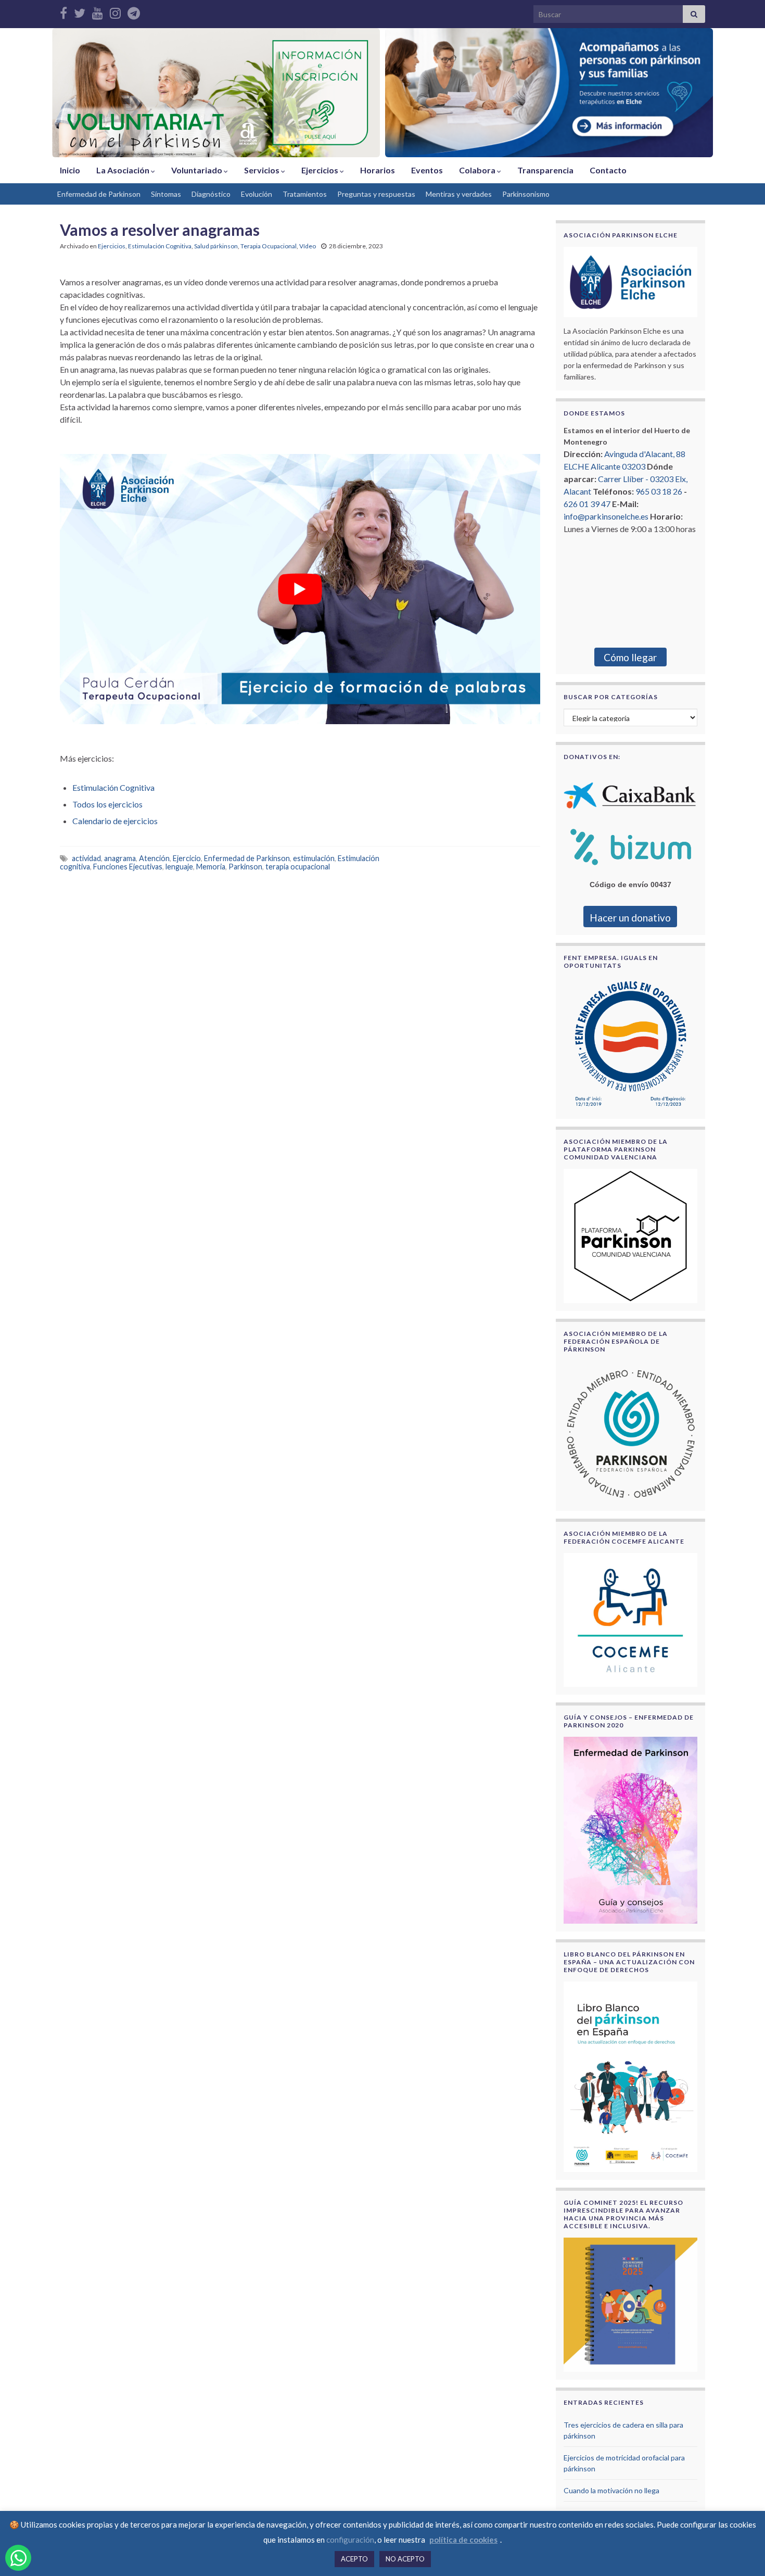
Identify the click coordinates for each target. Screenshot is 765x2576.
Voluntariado (197, 170)
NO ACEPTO (405, 2559)
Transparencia (545, 170)
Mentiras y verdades (459, 194)
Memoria (211, 867)
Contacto (608, 170)
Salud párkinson (216, 246)
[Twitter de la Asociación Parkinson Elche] (80, 11)
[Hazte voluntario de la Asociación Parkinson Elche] (216, 93)
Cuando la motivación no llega (611, 2490)
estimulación (314, 858)
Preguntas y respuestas (376, 194)
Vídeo (308, 246)
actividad (86, 858)
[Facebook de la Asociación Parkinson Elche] (63, 11)
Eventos (427, 170)
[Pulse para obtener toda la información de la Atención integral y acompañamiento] (549, 93)
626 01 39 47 (587, 504)
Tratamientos (305, 194)
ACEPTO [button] (354, 2559)
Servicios (263, 170)
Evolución (257, 194)
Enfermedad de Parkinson (99, 194)
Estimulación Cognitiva (160, 246)
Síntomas (166, 194)
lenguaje (179, 867)
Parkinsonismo (526, 194)
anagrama (120, 858)
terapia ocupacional (298, 867)
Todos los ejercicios (107, 804)
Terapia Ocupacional (269, 246)
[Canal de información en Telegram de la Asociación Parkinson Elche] (134, 11)
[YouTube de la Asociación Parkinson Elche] (98, 11)
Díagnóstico (211, 194)
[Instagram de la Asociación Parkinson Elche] (115, 11)
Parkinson (245, 867)
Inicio (70, 170)
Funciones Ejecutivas (128, 867)
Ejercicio (187, 858)
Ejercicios (321, 170)
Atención (154, 858)
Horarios (378, 170)
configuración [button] (350, 2540)
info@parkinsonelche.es (606, 516)
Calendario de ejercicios (115, 821)
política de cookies (463, 2540)
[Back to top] (742, 2553)
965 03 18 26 (659, 491)
